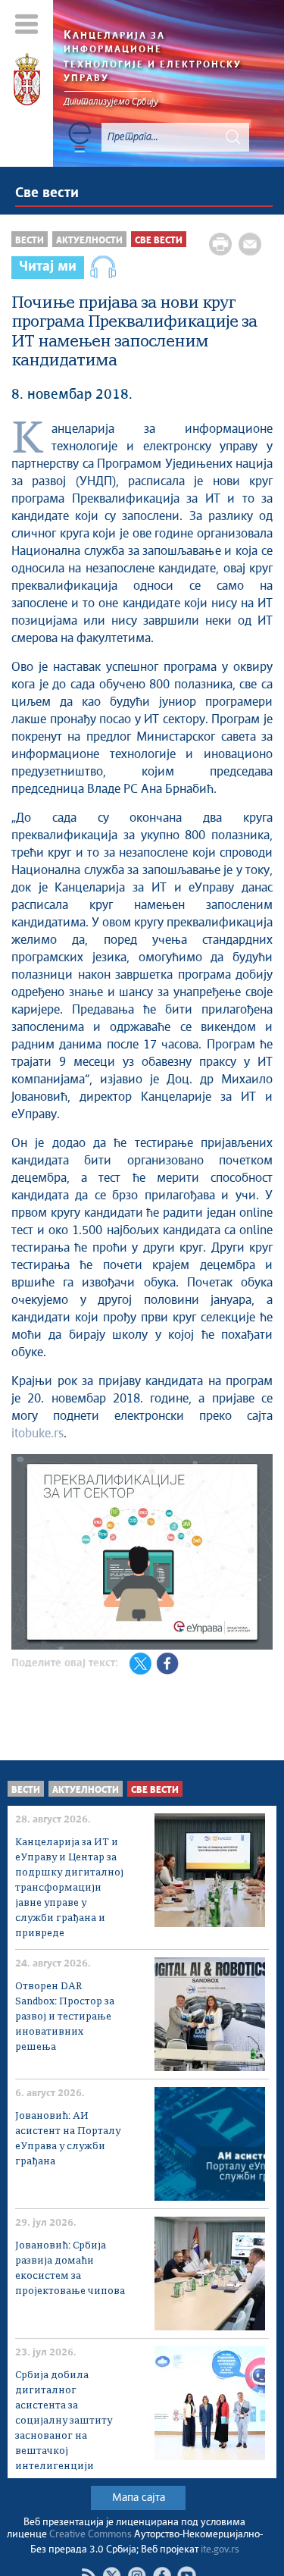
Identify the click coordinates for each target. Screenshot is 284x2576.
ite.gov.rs (220, 2550)
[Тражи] (233, 137)
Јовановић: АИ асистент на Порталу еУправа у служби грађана (68, 2139)
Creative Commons (91, 2535)
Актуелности (89, 241)
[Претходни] (25, 1554)
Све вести (47, 193)
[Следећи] (259, 1554)
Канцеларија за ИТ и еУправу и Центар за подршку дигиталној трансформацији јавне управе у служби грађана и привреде (69, 1888)
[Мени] (27, 24)
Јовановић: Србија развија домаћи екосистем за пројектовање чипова (70, 2269)
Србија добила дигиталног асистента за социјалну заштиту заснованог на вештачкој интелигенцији (64, 2421)
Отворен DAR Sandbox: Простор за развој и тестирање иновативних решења (65, 2017)
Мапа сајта (139, 2498)
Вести (30, 241)
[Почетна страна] (27, 82)
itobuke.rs (37, 1434)
